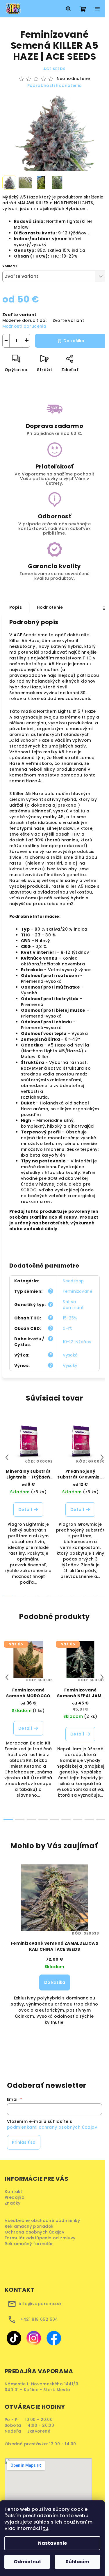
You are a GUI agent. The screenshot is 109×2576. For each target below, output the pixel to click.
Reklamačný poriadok (31, 2226)
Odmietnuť (27, 2562)
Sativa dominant (73, 1305)
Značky (12, 2203)
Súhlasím (77, 2562)
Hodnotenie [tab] (50, 607)
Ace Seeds (54, 69)
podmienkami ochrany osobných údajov (52, 2127)
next (102, 1457)
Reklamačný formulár (31, 2244)
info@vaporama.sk (40, 2304)
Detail (25, 1509)
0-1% (68, 1328)
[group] (54, 1960)
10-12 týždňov (77, 1342)
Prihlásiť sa (24, 2142)
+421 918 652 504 (39, 2319)
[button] (54, 1990)
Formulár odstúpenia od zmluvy (42, 2238)
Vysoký (70, 1366)
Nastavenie (52, 2543)
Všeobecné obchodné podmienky (44, 2220)
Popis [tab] (16, 607)
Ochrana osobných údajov (36, 2232)
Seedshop (73, 1281)
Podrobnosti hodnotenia (55, 86)
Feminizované (78, 1291)
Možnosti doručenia (24, 326)
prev (7, 1457)
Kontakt (14, 2192)
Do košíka (74, 341)
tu (46, 2528)
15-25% (70, 1318)
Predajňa (15, 2197)
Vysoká (70, 1355)
